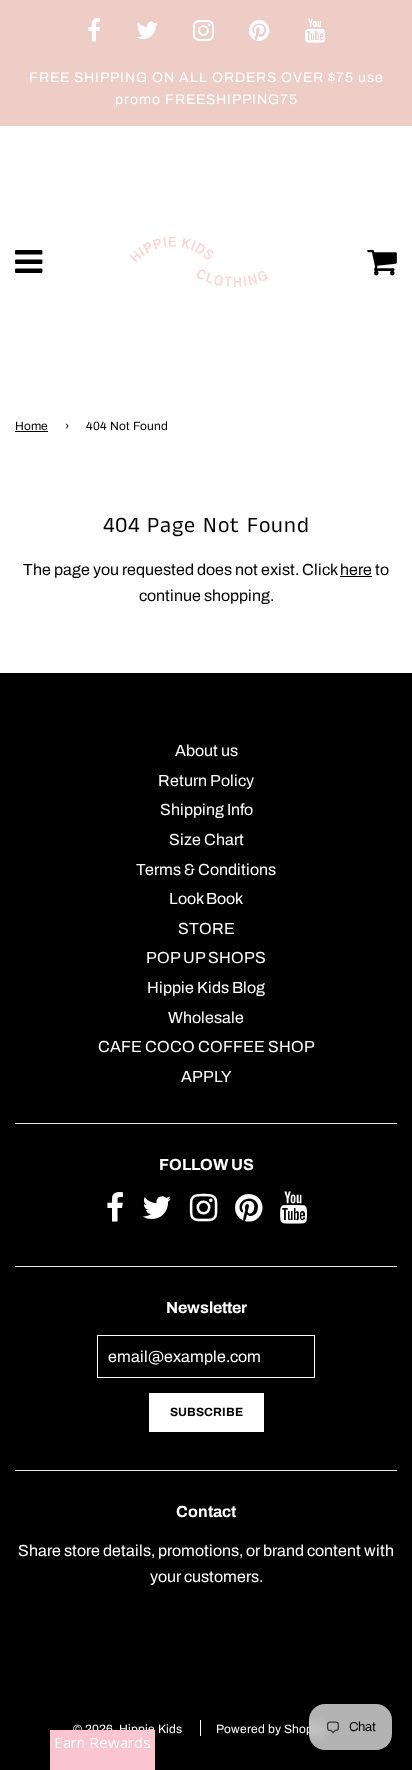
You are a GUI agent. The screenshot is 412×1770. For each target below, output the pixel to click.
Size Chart (206, 839)
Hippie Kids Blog (206, 987)
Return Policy (206, 780)
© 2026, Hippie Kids (127, 1729)
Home (31, 426)
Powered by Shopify (270, 1729)
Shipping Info (206, 809)
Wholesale (206, 1017)
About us (206, 750)
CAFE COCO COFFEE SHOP (206, 1046)
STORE (206, 928)
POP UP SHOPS (206, 957)
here (356, 569)
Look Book (206, 898)
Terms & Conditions (206, 869)
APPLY (206, 1076)
